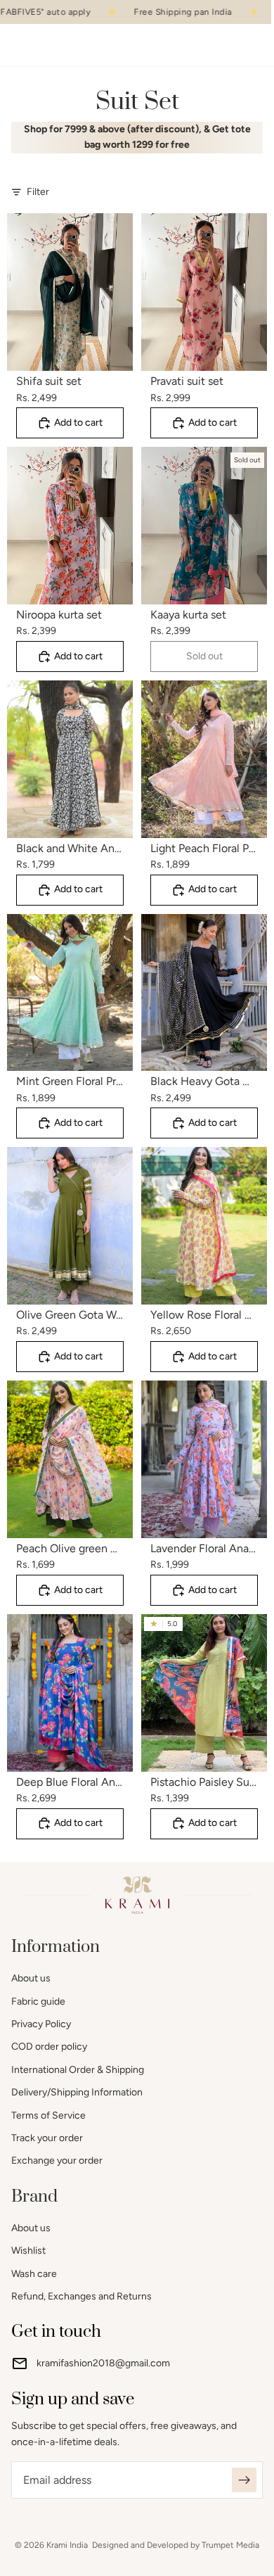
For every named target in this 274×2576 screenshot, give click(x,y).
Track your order (47, 2138)
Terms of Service (48, 2115)
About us (31, 1978)
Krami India (67, 2545)
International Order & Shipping (78, 2070)
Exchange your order (57, 2161)
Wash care (34, 2274)
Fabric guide (38, 2001)
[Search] (46, 45)
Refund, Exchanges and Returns (81, 2296)
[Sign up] (244, 2480)
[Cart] (257, 45)
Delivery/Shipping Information (77, 2092)
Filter (38, 192)
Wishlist (28, 2251)
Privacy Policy (41, 2024)
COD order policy (49, 2047)
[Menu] (16, 46)
